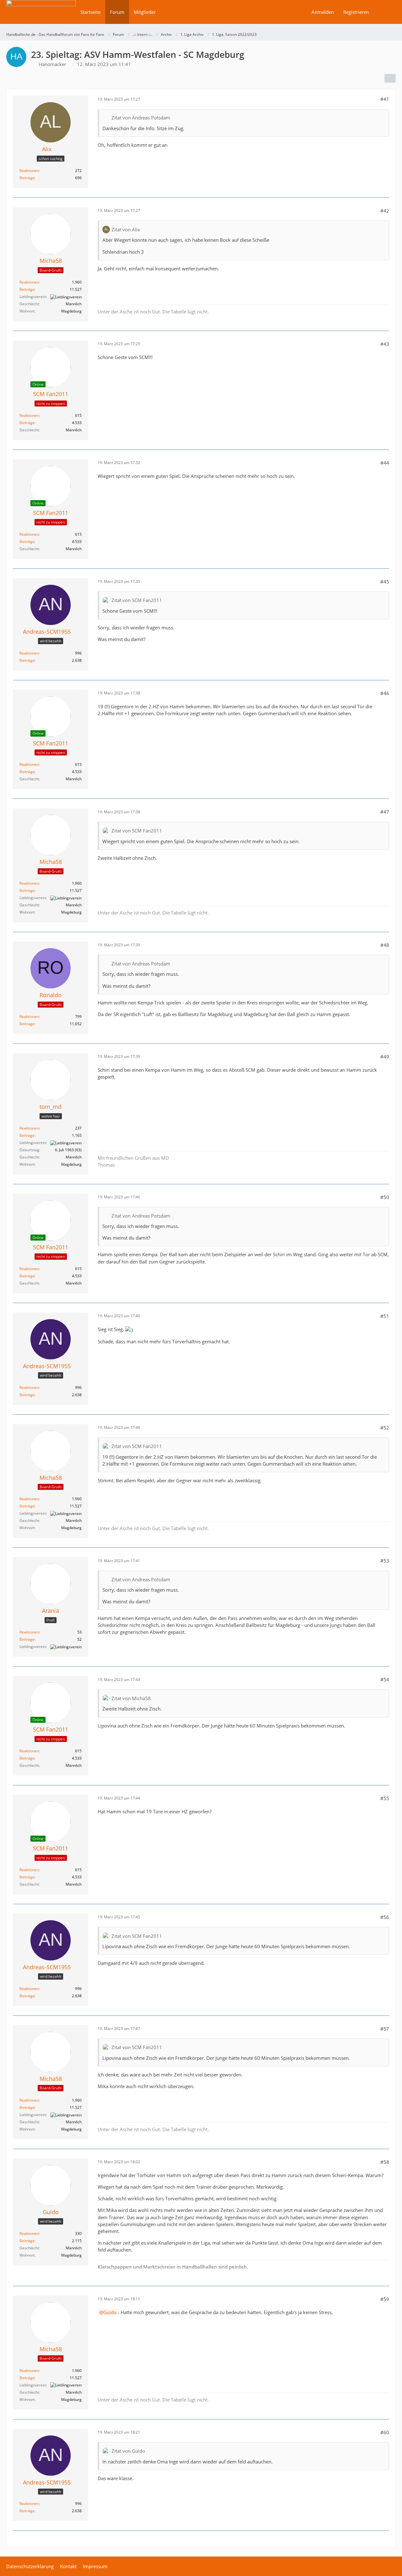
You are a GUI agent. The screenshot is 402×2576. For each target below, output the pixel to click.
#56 (385, 1917)
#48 (385, 945)
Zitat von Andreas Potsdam (141, 118)
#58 (385, 2162)
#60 (385, 2432)
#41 (385, 99)
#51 (385, 1316)
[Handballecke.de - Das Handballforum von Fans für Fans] (41, 16)
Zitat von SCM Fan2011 (137, 600)
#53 (385, 1561)
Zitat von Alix (126, 229)
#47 (385, 812)
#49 (385, 1057)
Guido (110, 2312)
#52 (385, 1428)
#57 (385, 2029)
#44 (385, 463)
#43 (385, 344)
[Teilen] (390, 78)
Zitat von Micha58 (131, 1698)
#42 (385, 211)
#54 (385, 1679)
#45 (385, 582)
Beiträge (27, 178)
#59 (385, 2299)
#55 (385, 1798)
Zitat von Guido (128, 2451)
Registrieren (356, 12)
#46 (385, 693)
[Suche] (385, 12)
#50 (385, 1197)
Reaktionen (29, 171)
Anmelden (323, 12)
